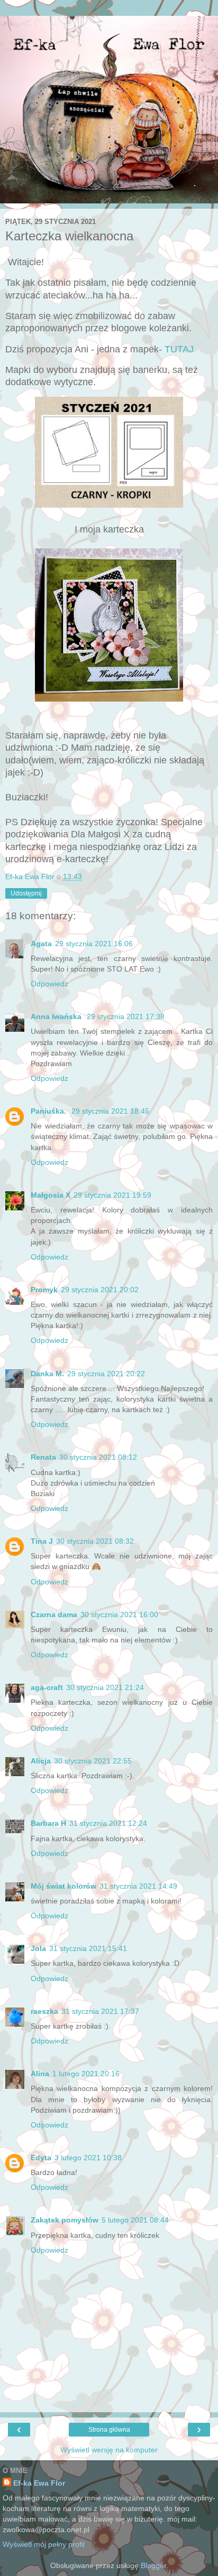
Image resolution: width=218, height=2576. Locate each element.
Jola (38, 1948)
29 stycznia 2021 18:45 (110, 1111)
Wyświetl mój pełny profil (44, 2544)
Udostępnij (26, 893)
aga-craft (47, 1687)
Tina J (42, 1541)
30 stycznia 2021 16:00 (119, 1614)
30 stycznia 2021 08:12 (98, 1457)
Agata (41, 944)
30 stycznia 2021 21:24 (105, 1687)
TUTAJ (179, 349)
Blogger (153, 2565)
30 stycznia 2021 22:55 (93, 1761)
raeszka (44, 2011)
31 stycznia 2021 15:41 (88, 1948)
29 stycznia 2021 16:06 (94, 944)
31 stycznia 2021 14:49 (138, 1886)
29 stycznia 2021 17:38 (126, 1016)
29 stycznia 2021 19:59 (112, 1195)
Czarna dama (54, 1614)
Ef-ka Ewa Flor (39, 2483)
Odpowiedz (49, 984)
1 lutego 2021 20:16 (86, 2074)
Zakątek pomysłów (65, 2220)
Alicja (41, 1761)
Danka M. (47, 1374)
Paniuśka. (49, 1111)
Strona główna (109, 2430)
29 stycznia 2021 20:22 (106, 1374)
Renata (43, 1457)
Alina (40, 2074)
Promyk (44, 1290)
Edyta (41, 2158)
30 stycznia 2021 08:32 (95, 1541)
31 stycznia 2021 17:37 (100, 2011)
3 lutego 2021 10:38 (88, 2158)
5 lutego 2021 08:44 (135, 2220)
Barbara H (48, 1823)
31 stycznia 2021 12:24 (108, 1823)
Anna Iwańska (57, 1016)
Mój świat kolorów (63, 1886)
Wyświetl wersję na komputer (109, 2450)
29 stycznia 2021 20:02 (100, 1290)
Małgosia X (51, 1195)
